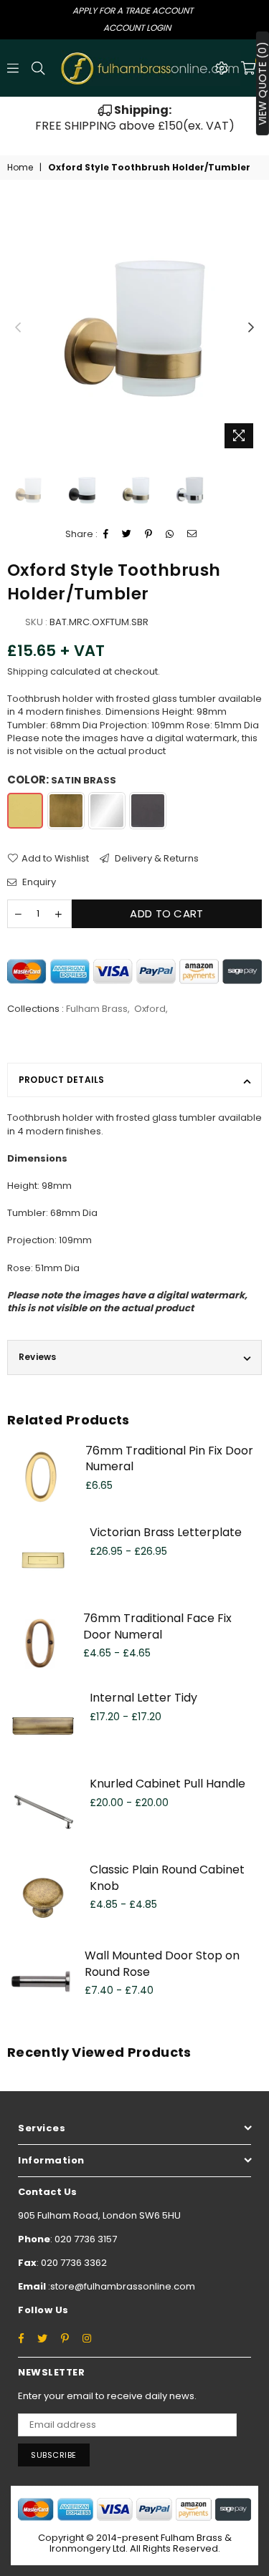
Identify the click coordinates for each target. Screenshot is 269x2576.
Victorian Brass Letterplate (166, 1532)
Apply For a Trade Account (133, 10)
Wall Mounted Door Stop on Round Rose (162, 1963)
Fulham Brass (97, 1009)
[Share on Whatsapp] (170, 534)
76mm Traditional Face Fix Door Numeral (157, 1626)
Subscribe (54, 2455)
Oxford (150, 1009)
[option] (134, 119)
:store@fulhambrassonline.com (121, 2286)
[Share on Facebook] (106, 534)
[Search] (38, 68)
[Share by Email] (192, 534)
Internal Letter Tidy (143, 1698)
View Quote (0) (263, 83)
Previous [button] (18, 328)
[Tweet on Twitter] (127, 534)
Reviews (38, 1357)
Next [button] (251, 328)
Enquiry (38, 882)
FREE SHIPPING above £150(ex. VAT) (135, 118)
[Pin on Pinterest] (149, 534)
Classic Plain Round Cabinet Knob (167, 1877)
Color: (62, 780)
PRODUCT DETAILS (62, 1080)
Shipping (28, 671)
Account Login (137, 28)
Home (20, 168)
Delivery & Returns (156, 859)
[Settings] (222, 68)
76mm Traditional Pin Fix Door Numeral (169, 1458)
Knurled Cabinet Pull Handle (167, 1784)
